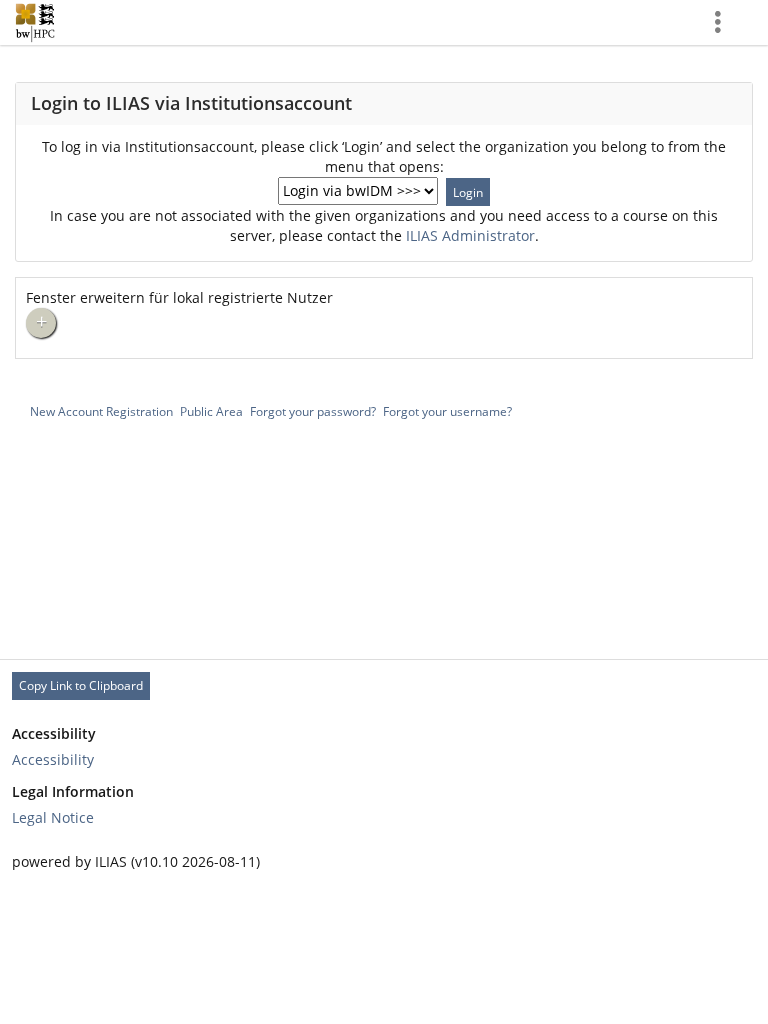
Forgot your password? (313, 411)
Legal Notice (53, 817)
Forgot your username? (447, 411)
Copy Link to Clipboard (81, 685)
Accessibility (53, 759)
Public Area (211, 411)
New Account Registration (101, 411)
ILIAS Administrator (470, 235)
